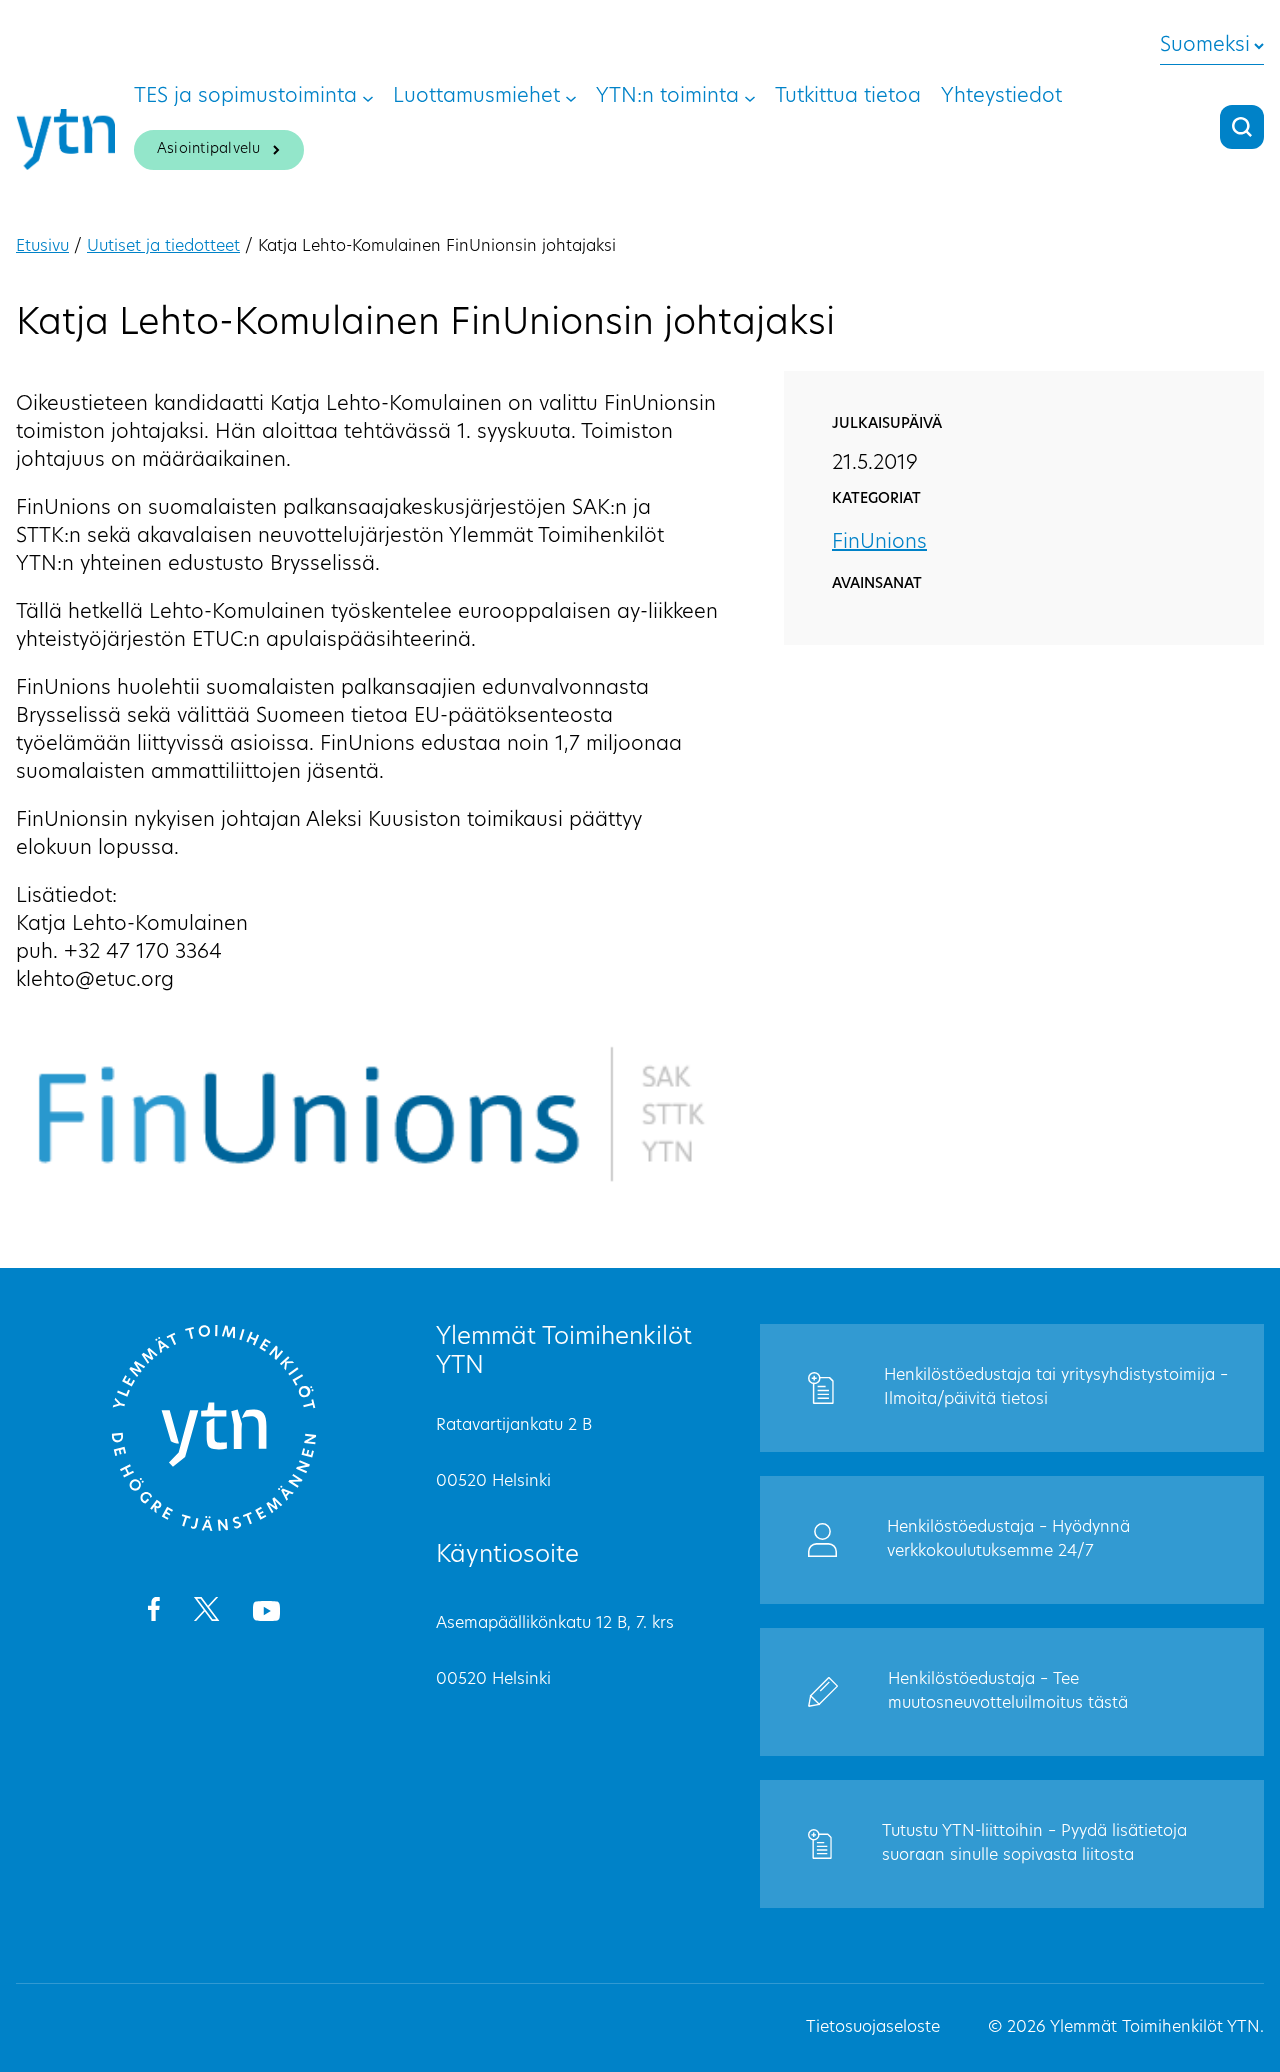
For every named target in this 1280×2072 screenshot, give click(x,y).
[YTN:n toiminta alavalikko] (750, 97)
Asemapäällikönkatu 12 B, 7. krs (555, 1624)
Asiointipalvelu (209, 149)
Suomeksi (1205, 46)
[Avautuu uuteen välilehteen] (153, 1613)
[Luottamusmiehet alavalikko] (571, 97)
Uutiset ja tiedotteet (163, 247)
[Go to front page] (214, 1528)
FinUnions (879, 543)
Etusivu (42, 247)
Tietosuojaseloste (873, 2028)
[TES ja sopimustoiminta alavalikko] (368, 97)
